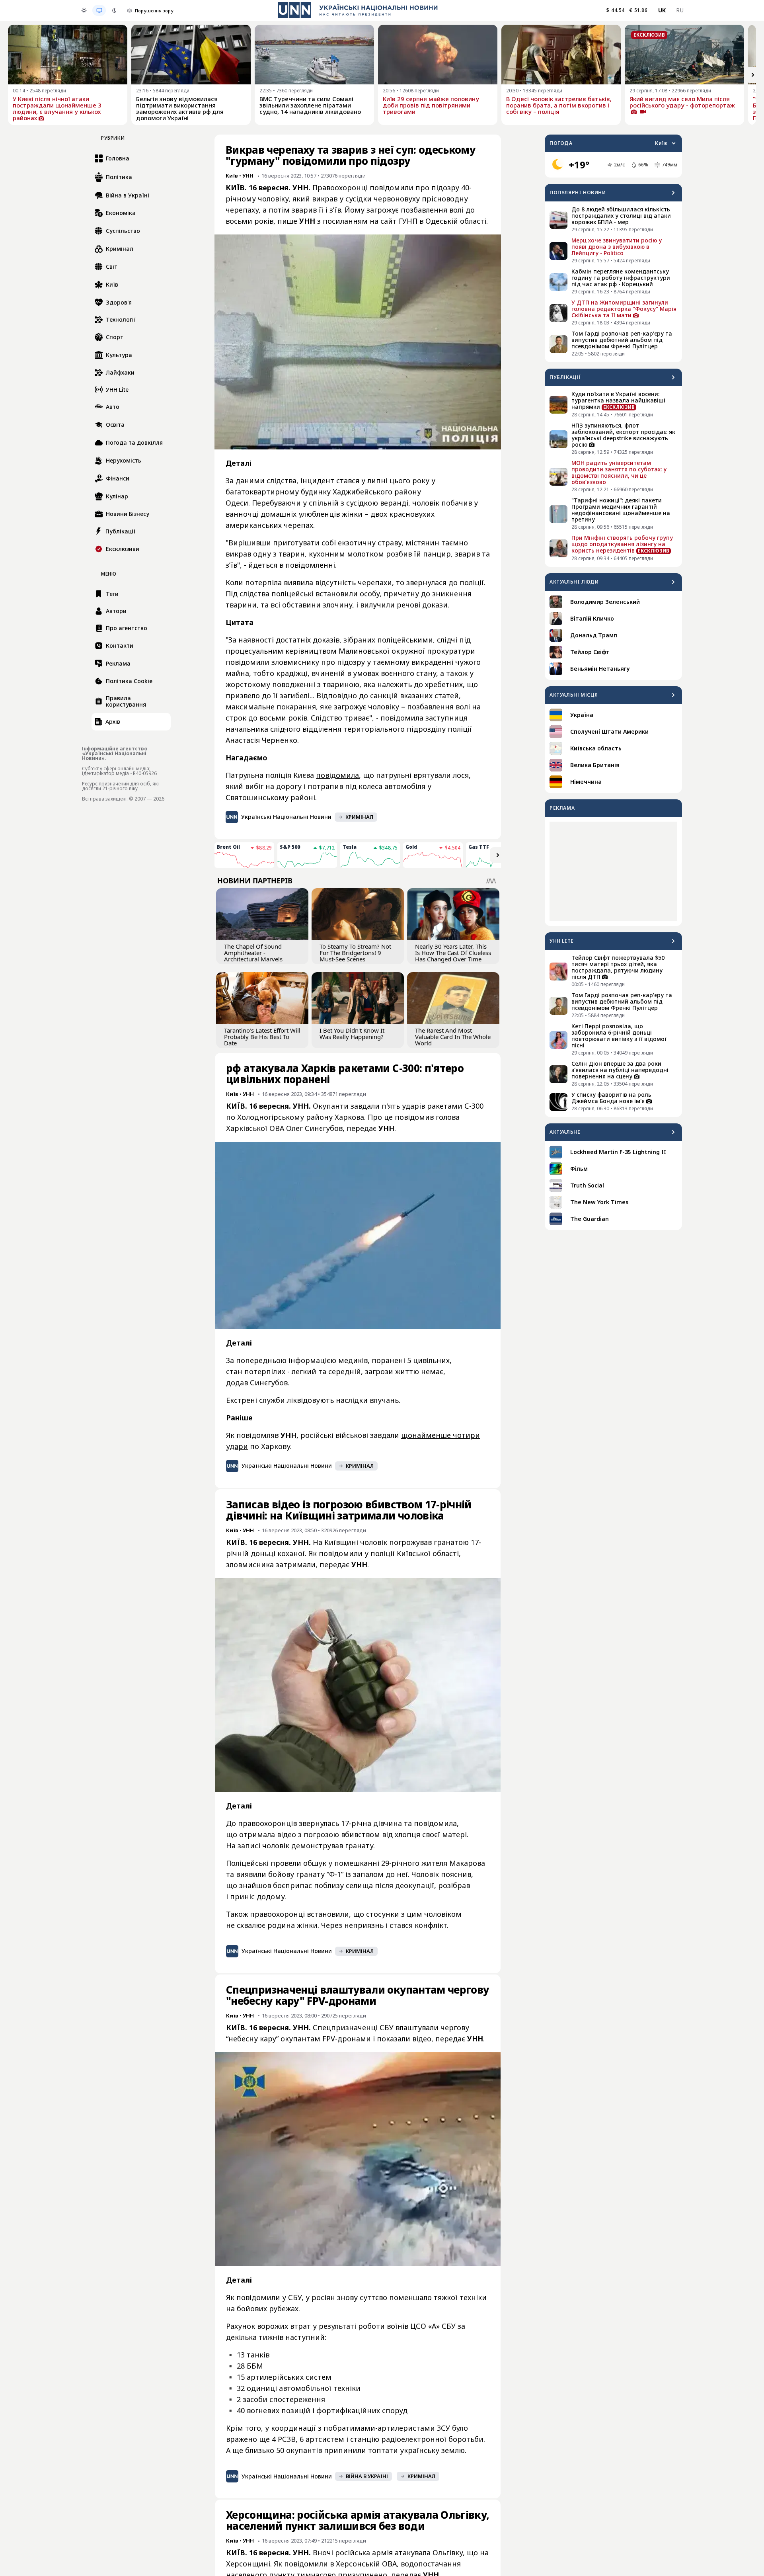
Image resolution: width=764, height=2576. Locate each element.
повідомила (337, 775)
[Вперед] (753, 75)
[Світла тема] (84, 10)
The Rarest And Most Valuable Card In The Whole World (453, 1037)
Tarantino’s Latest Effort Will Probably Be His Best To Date (262, 1037)
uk (662, 10)
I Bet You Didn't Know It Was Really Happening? (352, 1033)
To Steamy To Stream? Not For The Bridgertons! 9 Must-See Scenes (355, 953)
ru (680, 10)
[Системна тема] (99, 10)
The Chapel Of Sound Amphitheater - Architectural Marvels (253, 953)
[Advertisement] (613, 871)
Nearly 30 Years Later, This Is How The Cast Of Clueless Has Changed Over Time (453, 953)
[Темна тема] (114, 10)
